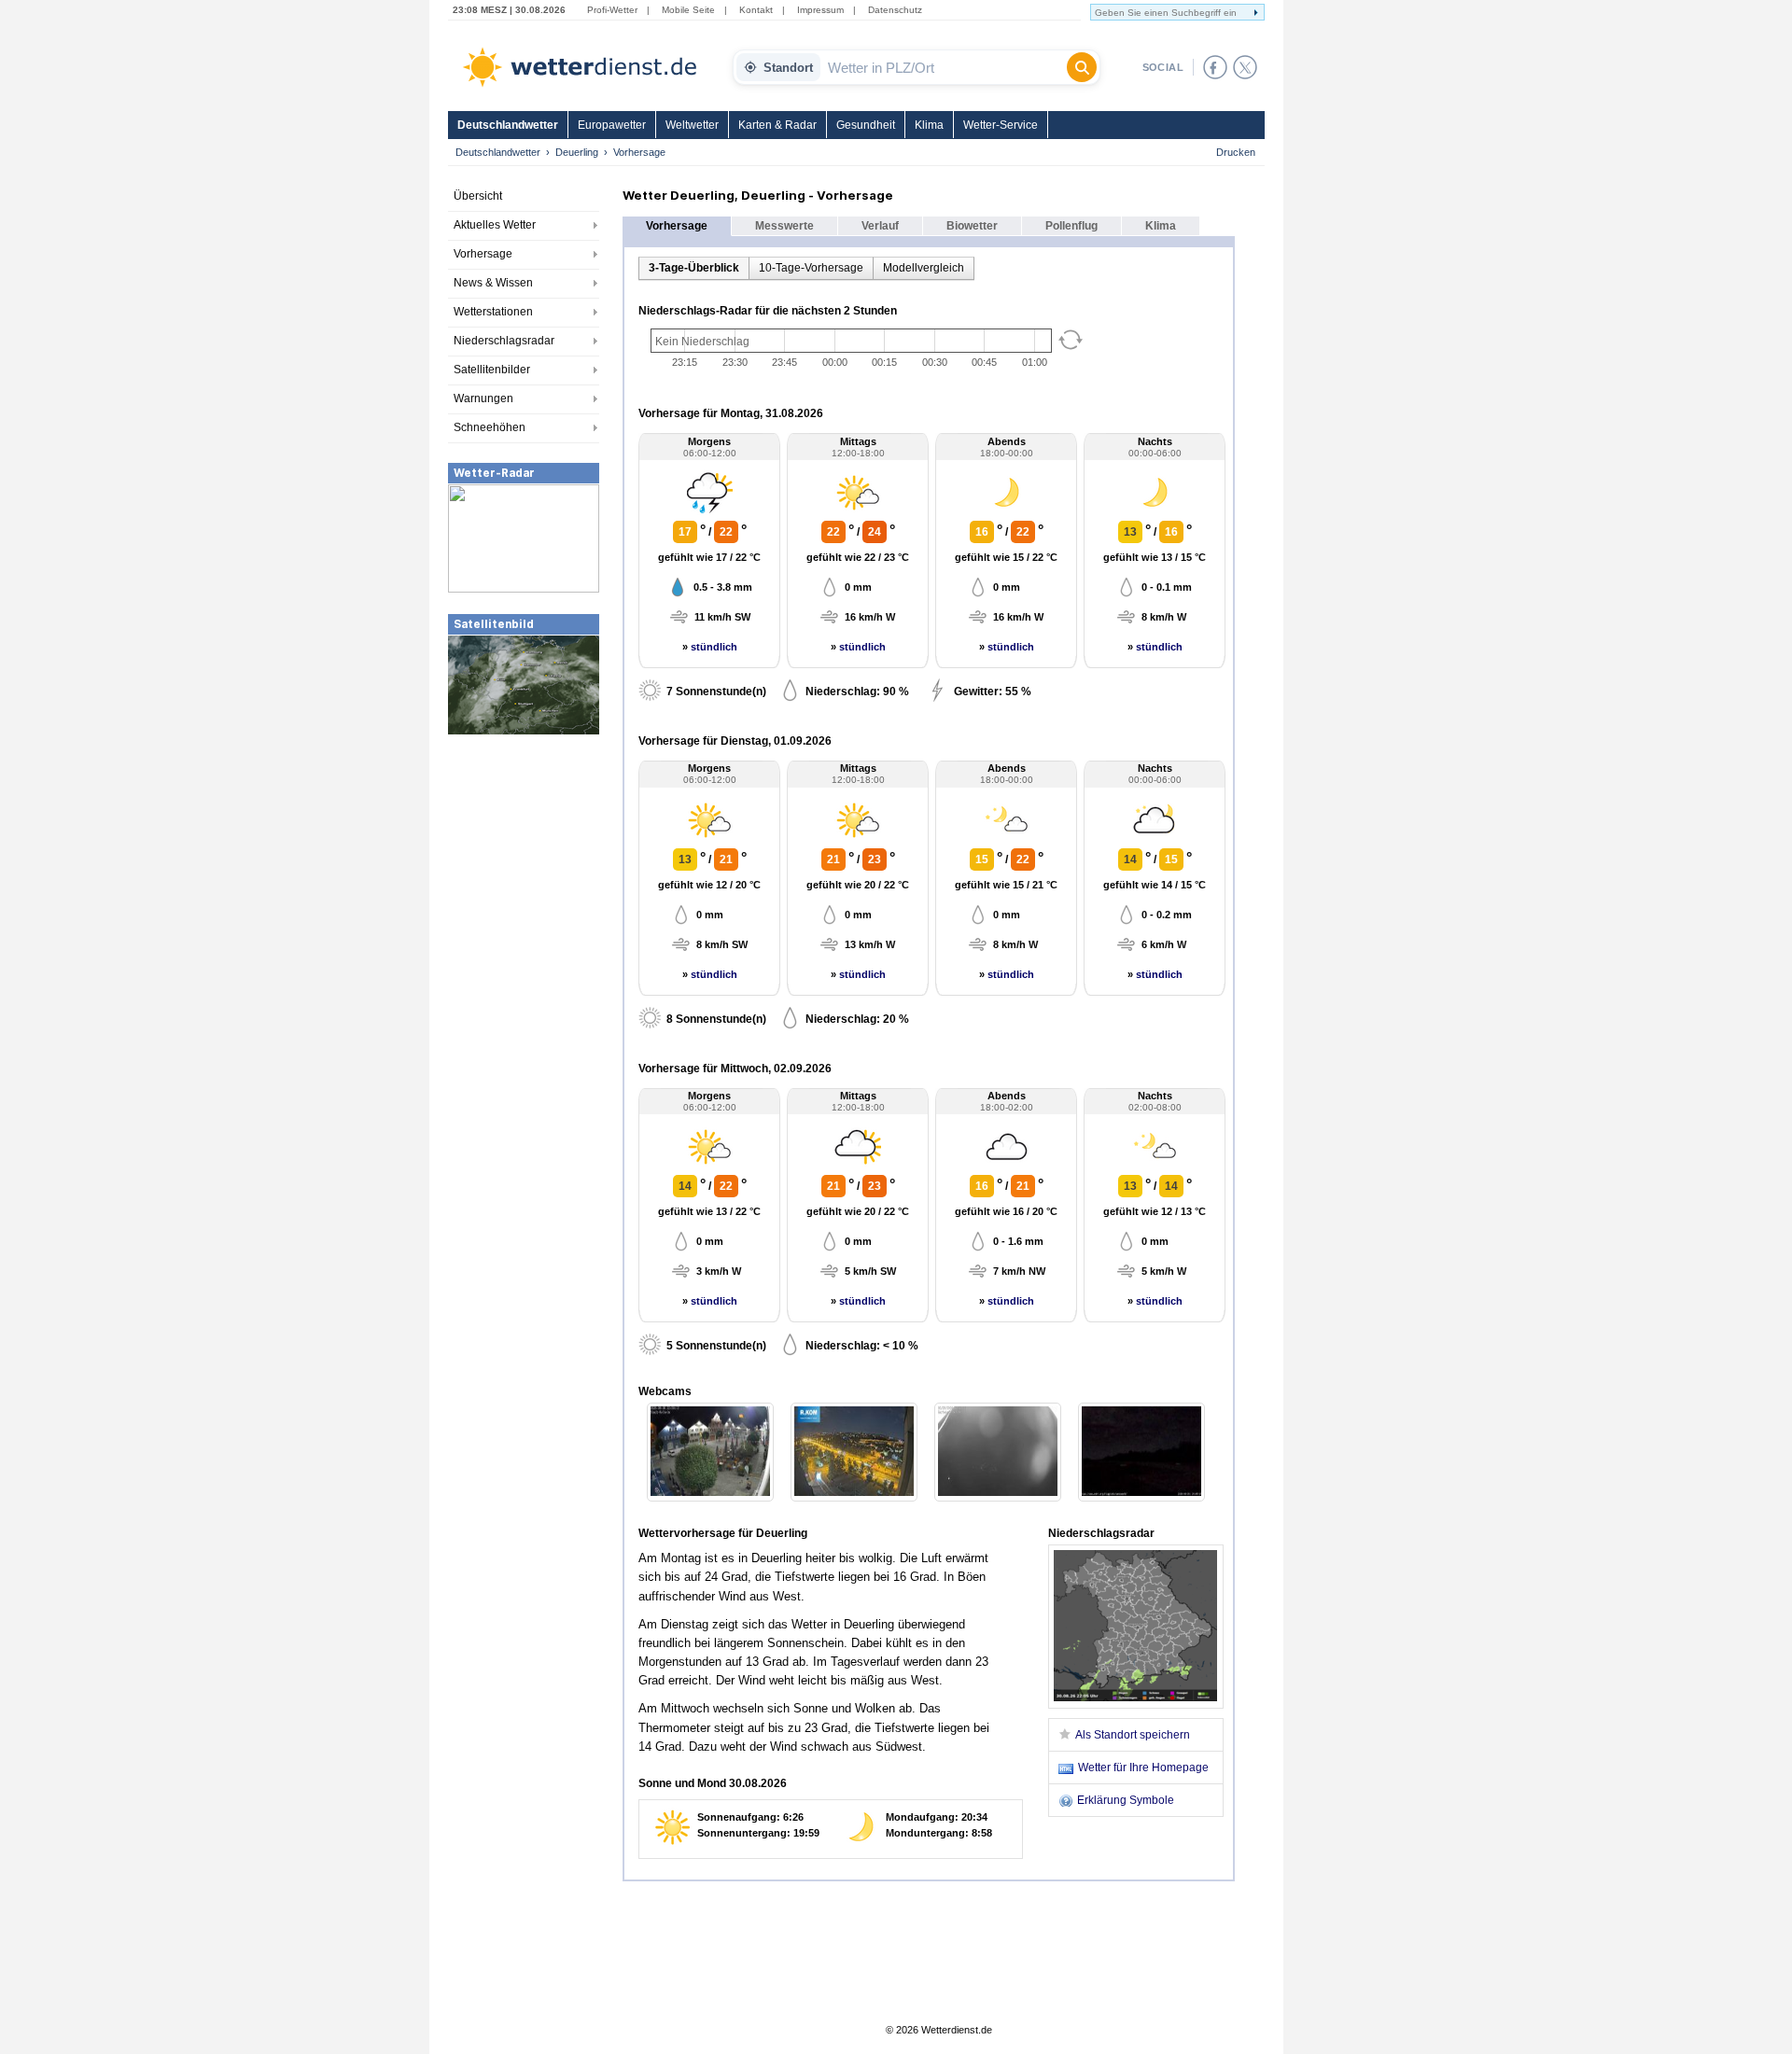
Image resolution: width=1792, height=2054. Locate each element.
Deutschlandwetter (508, 125)
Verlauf (880, 226)
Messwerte (784, 226)
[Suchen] (1082, 67)
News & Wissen (493, 283)
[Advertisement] (524, 876)
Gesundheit (866, 125)
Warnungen (483, 398)
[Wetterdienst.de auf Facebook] (1215, 67)
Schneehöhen (490, 427)
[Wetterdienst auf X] (1245, 67)
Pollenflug (1071, 226)
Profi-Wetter (612, 10)
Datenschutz (895, 10)
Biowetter (972, 226)
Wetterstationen (493, 312)
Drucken (1236, 152)
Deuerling (577, 152)
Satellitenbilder (492, 370)
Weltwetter (692, 125)
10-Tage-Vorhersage (811, 268)
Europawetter (612, 125)
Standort (788, 68)
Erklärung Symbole (1126, 1800)
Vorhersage (483, 254)
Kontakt (756, 10)
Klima (929, 125)
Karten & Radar (777, 125)
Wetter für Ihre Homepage (1143, 1768)
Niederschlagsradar (504, 341)
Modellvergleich (924, 268)
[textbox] (944, 67)
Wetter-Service (1001, 125)
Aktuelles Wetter (495, 225)
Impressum (820, 10)
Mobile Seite (688, 10)
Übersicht (478, 196)
